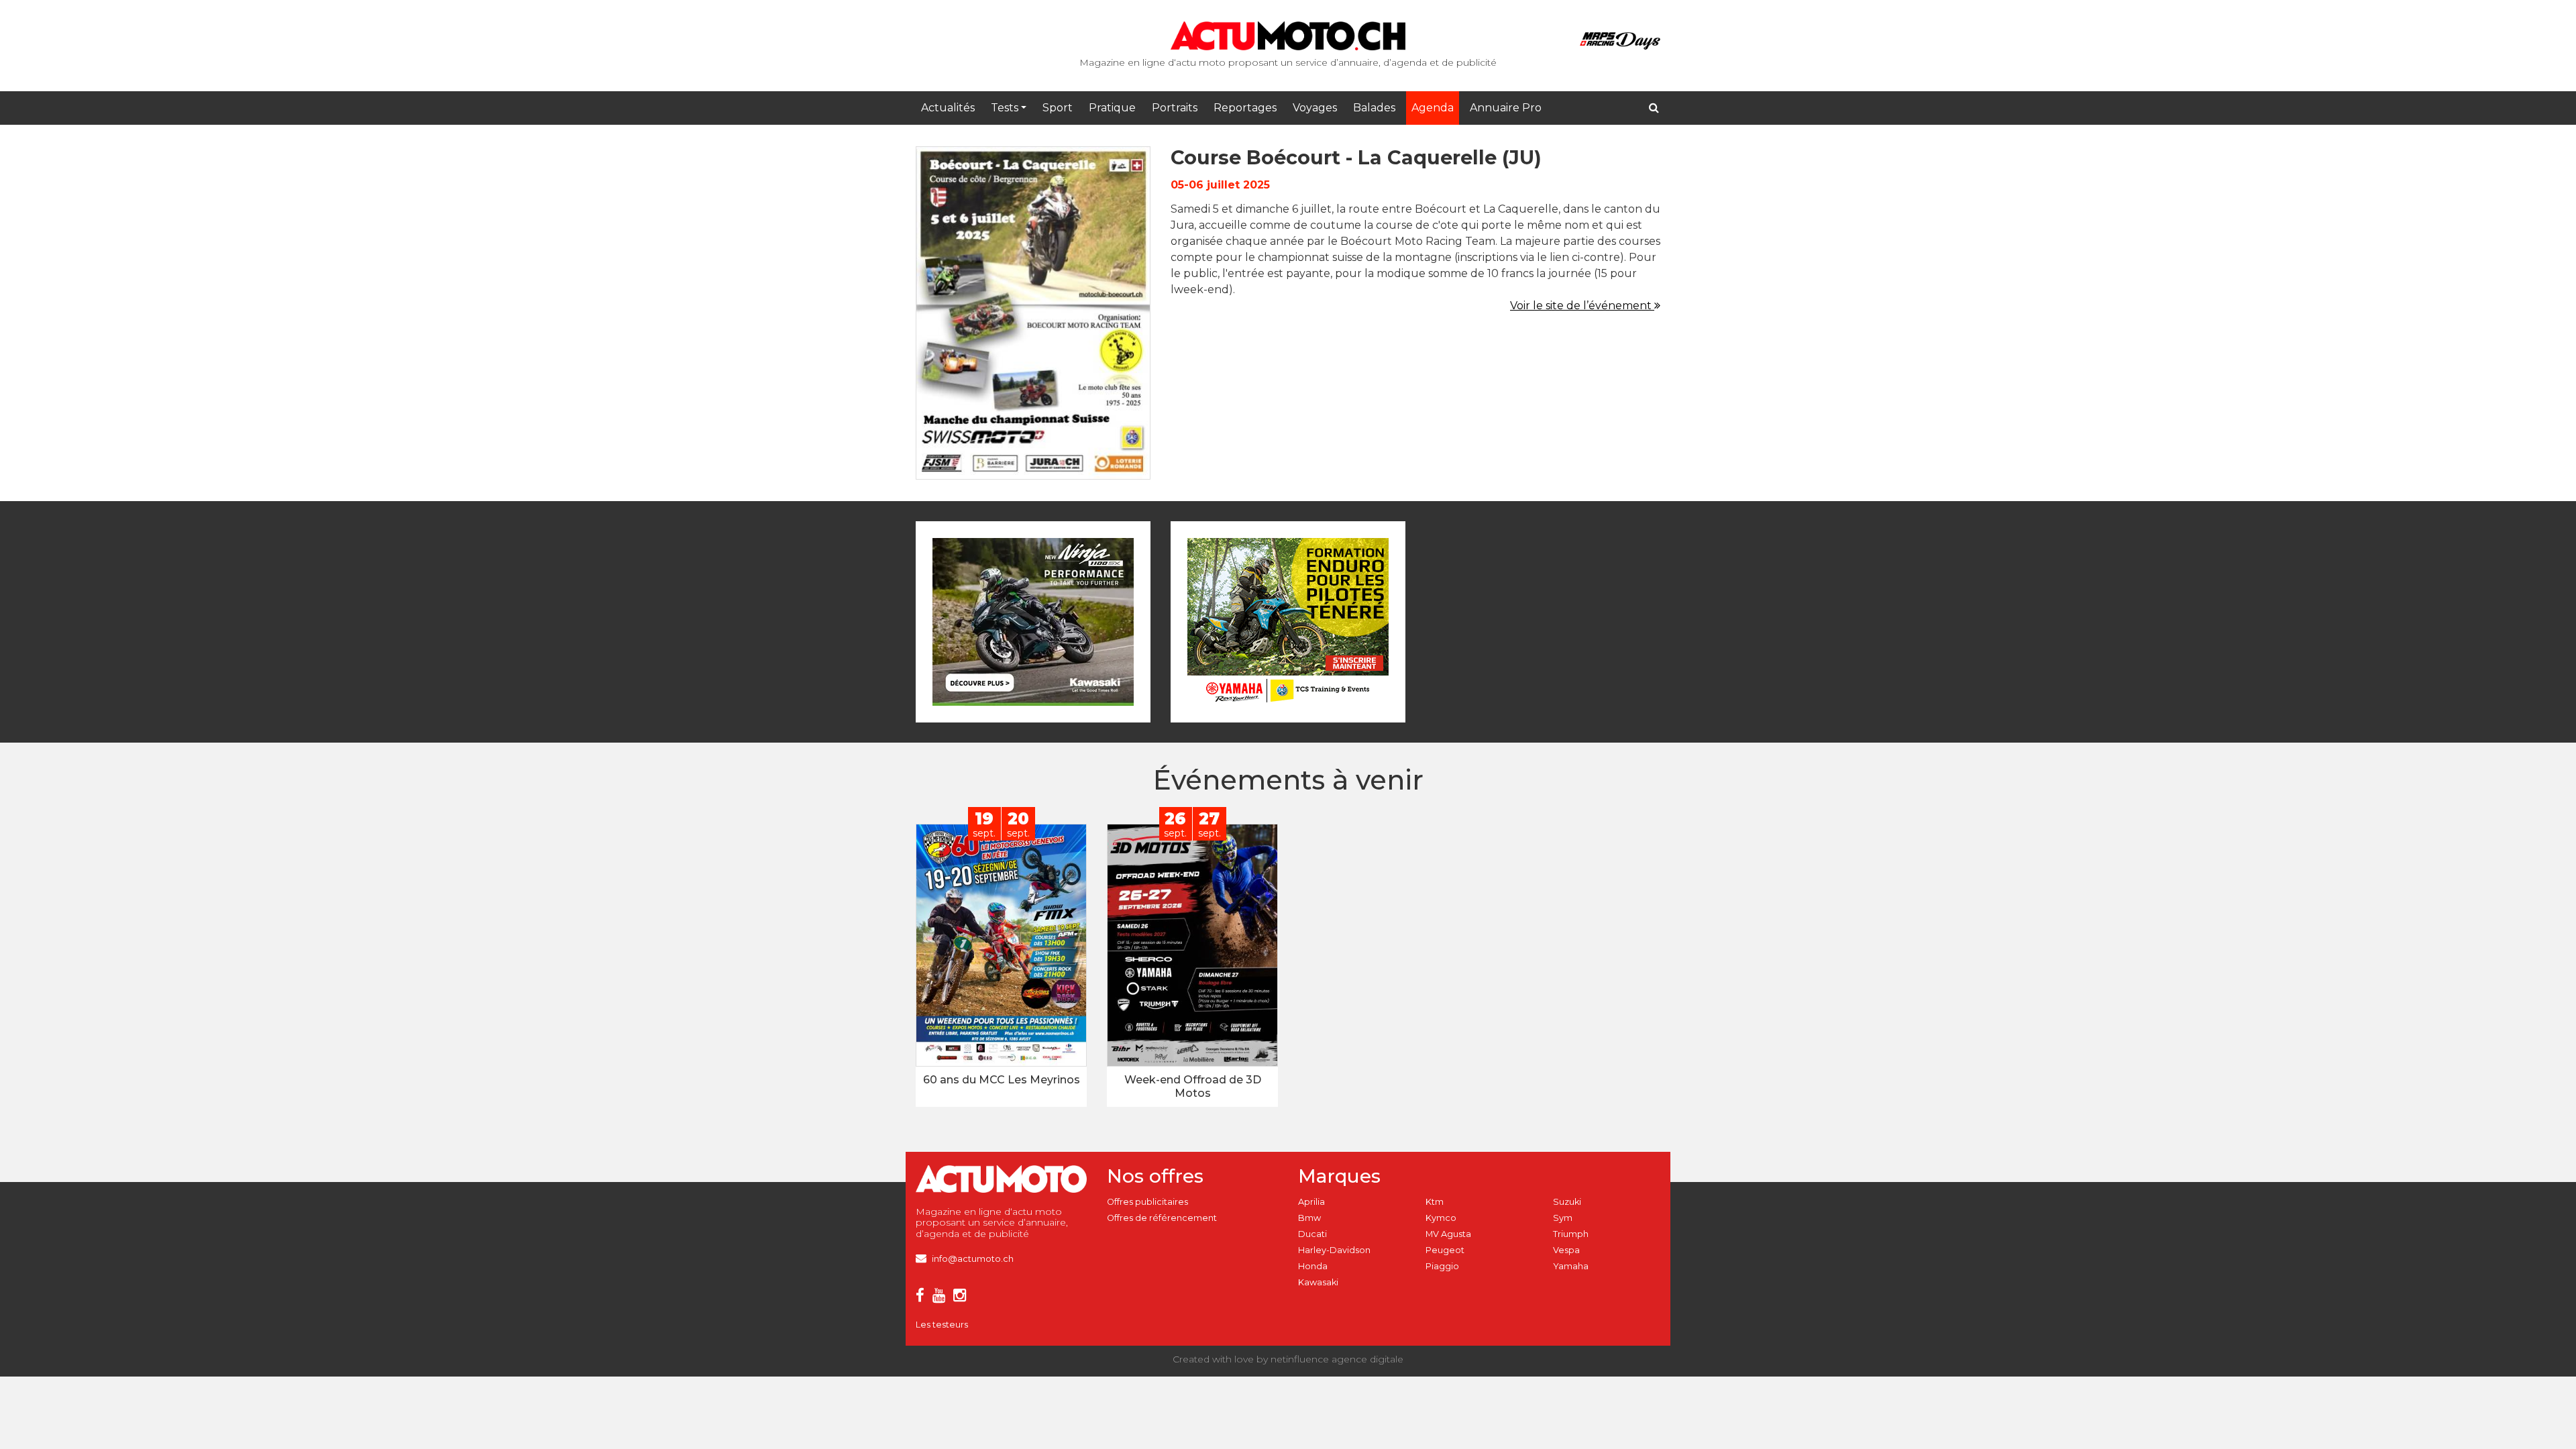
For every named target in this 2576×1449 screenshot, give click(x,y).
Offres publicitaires (1147, 1202)
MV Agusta (1448, 1234)
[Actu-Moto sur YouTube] (942, 1298)
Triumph (1571, 1234)
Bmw (1309, 1218)
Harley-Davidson (1334, 1250)
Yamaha (1571, 1266)
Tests (1005, 108)
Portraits (1175, 108)
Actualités (948, 108)
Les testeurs (942, 1325)
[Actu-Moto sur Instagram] (962, 1298)
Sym (1563, 1218)
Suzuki (1567, 1202)
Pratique (1112, 108)
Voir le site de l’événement (1582, 306)
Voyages (1315, 108)
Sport (1058, 108)
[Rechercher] (1654, 108)
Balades (1374, 108)
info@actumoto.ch (973, 1259)
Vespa (1566, 1250)
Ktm (1435, 1202)
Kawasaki (1318, 1282)
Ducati (1312, 1234)
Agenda (1433, 108)
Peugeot (1445, 1250)
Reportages (1245, 108)
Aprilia (1311, 1202)
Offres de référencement (1162, 1218)
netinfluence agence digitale (1337, 1359)
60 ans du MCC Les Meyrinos (1002, 1080)
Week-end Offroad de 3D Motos (1193, 1086)
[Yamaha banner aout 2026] (1288, 621)
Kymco (1441, 1218)
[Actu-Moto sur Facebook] (923, 1298)
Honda (1313, 1266)
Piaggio (1442, 1266)
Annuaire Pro (1506, 108)
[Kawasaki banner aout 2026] (1033, 621)
